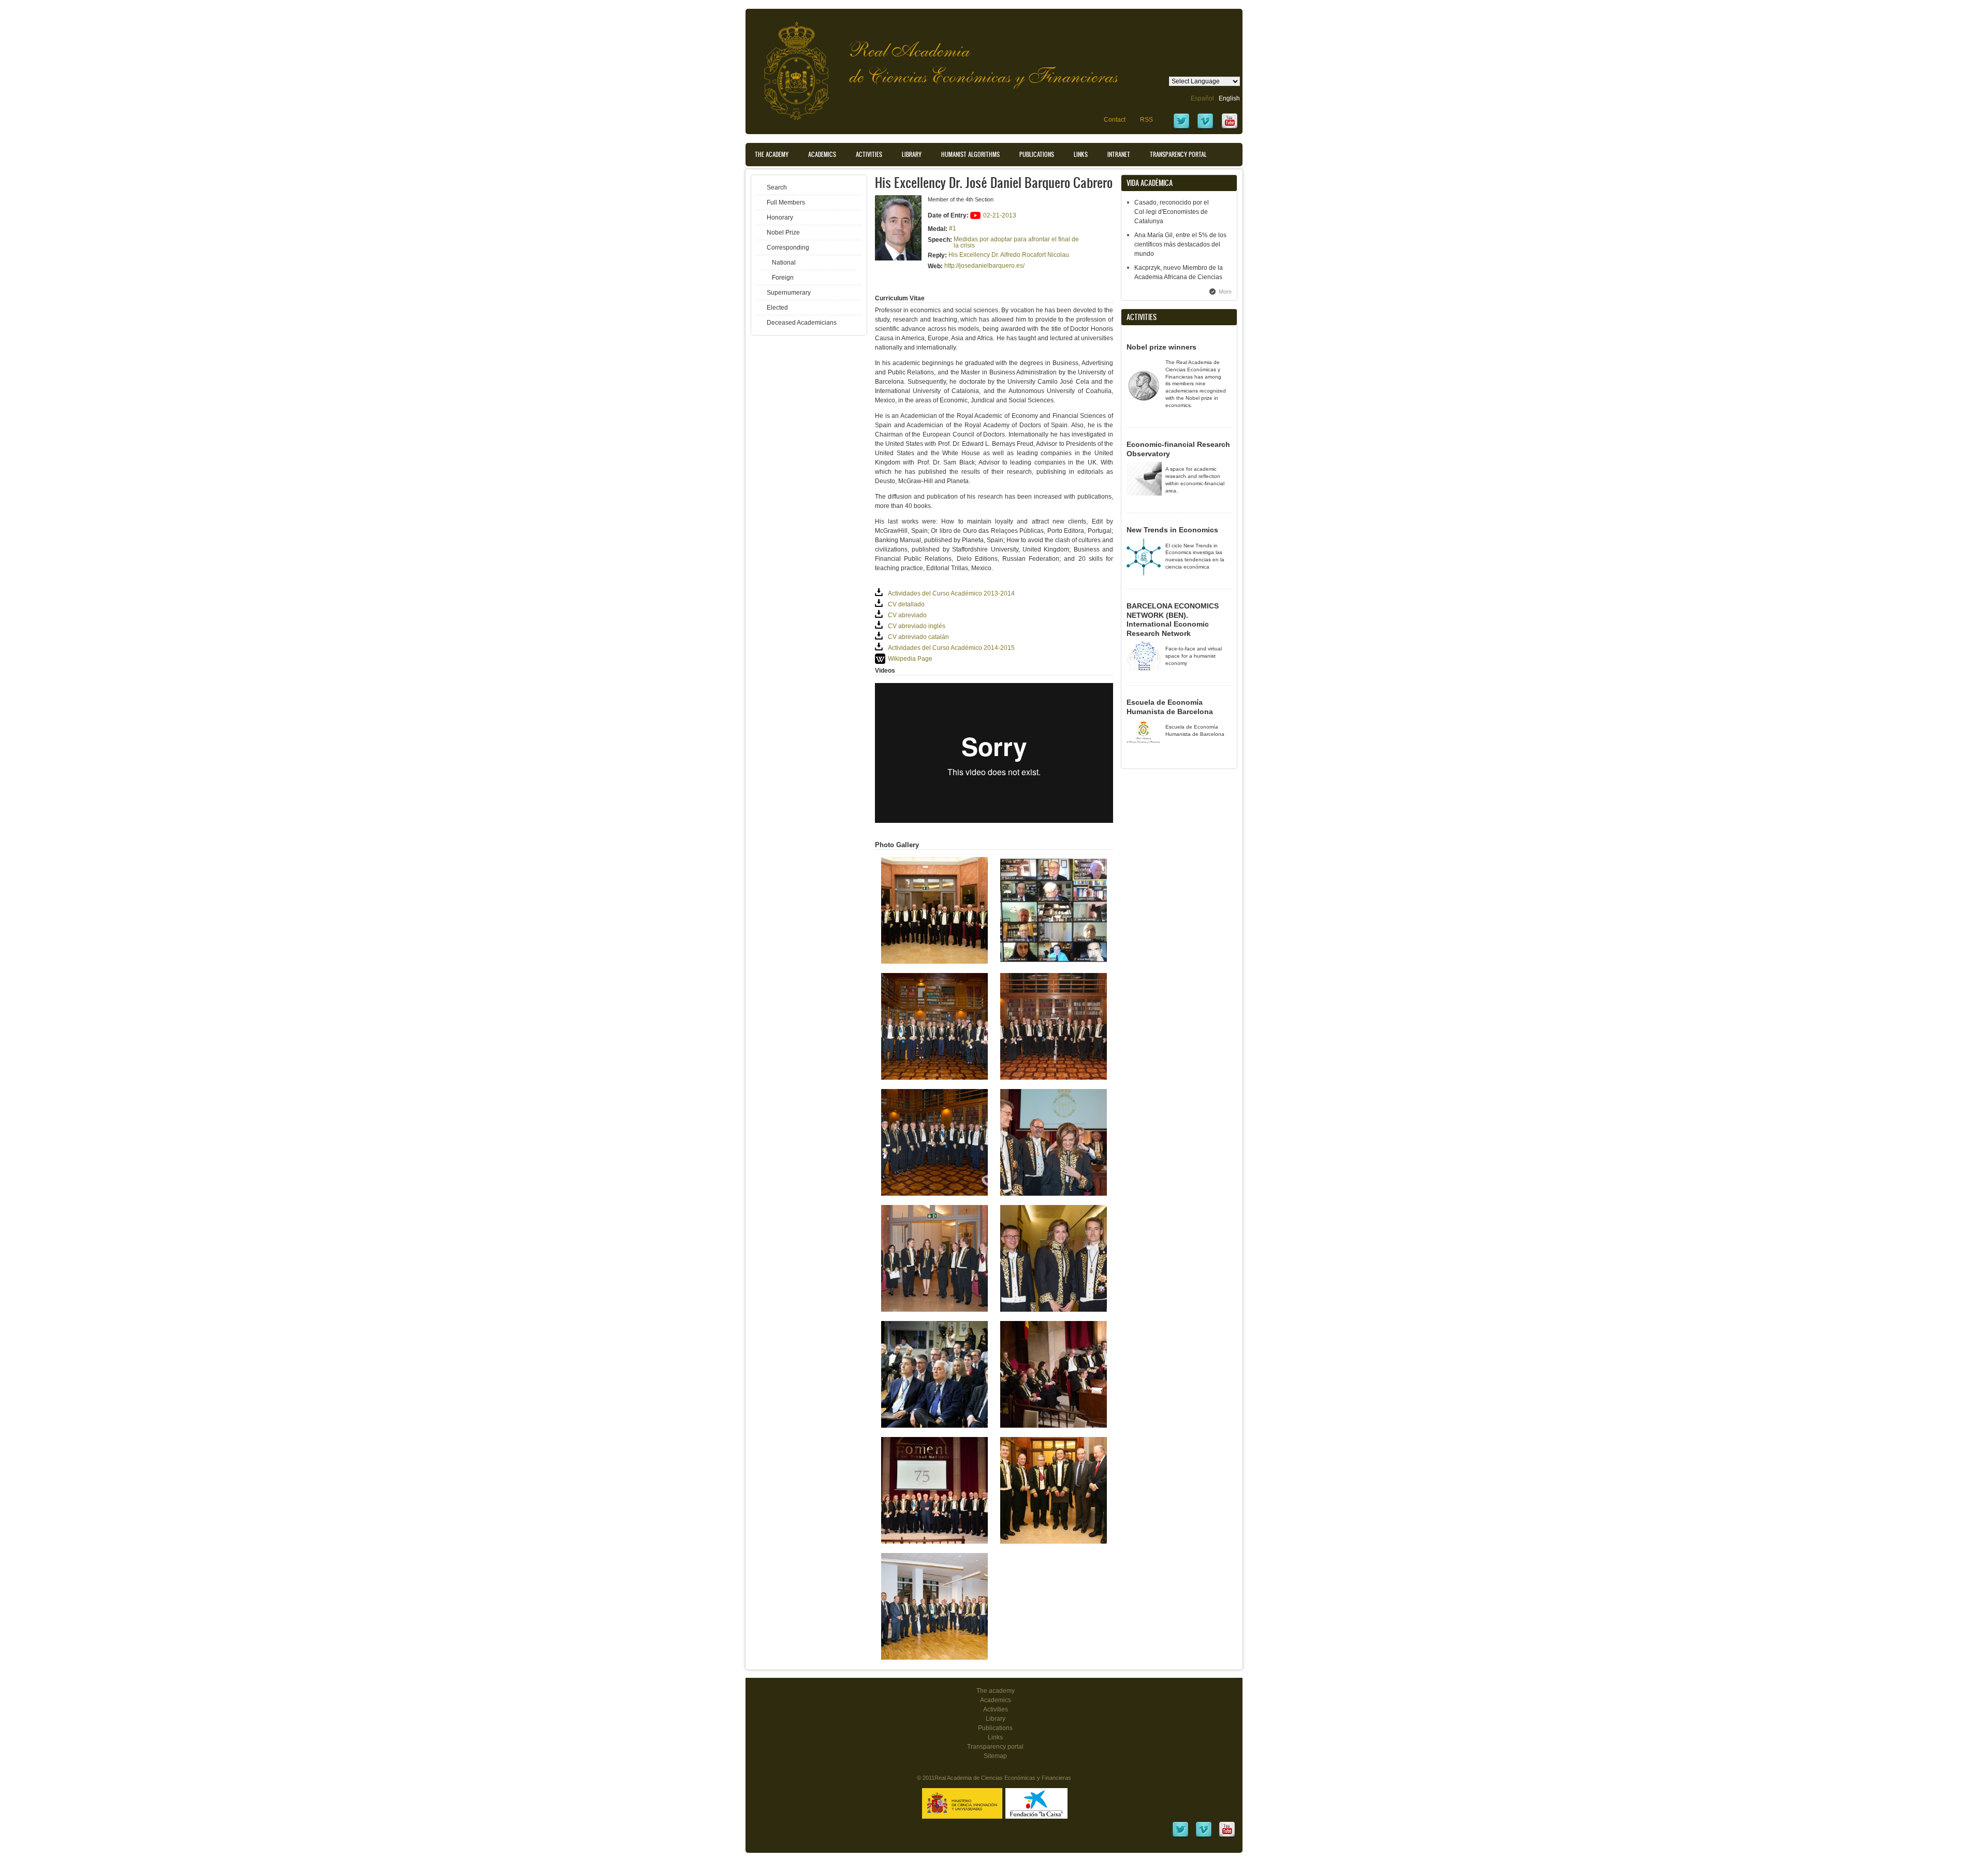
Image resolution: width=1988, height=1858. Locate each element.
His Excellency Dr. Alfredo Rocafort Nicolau (1009, 255)
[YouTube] (1230, 128)
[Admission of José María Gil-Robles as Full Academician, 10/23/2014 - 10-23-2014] (934, 1658)
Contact (1115, 120)
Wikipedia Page (910, 659)
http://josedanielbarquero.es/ (984, 266)
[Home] (788, 66)
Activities (869, 154)
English (1229, 98)
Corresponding (788, 248)
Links (1081, 154)
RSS (1146, 120)
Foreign (783, 278)
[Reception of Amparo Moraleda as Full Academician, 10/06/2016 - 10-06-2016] (1054, 1310)
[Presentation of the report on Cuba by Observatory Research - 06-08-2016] (934, 1426)
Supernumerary (789, 293)
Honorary (780, 217)
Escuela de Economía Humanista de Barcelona (1170, 707)
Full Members (786, 202)
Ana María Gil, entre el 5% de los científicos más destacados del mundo (1180, 244)
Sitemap (995, 1756)
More (1225, 292)
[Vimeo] (1205, 128)
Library (912, 154)
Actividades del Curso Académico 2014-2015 (951, 648)
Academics (822, 154)
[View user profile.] (898, 258)
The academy (996, 1691)
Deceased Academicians (802, 323)
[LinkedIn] (1180, 1836)
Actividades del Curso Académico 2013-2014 (951, 593)
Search (777, 187)
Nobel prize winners (1161, 347)
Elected (777, 308)
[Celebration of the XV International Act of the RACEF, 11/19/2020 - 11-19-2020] (1054, 962)
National (784, 263)
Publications (1037, 154)
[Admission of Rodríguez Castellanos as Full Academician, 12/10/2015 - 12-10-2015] (1054, 1426)
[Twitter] (1181, 128)
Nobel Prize (783, 233)
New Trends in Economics (1172, 530)
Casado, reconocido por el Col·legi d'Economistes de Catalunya (1172, 212)
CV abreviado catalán (918, 637)
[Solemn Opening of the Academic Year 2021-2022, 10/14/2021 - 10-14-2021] (934, 962)
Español (1202, 98)
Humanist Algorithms (970, 154)
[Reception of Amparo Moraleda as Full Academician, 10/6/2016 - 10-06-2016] (1054, 1194)
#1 (953, 228)
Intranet (1119, 154)
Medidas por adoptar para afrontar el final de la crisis (1016, 242)
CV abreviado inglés (917, 626)
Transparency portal (1178, 154)
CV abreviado (907, 615)
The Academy (772, 154)
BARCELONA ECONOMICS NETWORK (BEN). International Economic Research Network (1173, 620)
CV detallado (906, 604)
